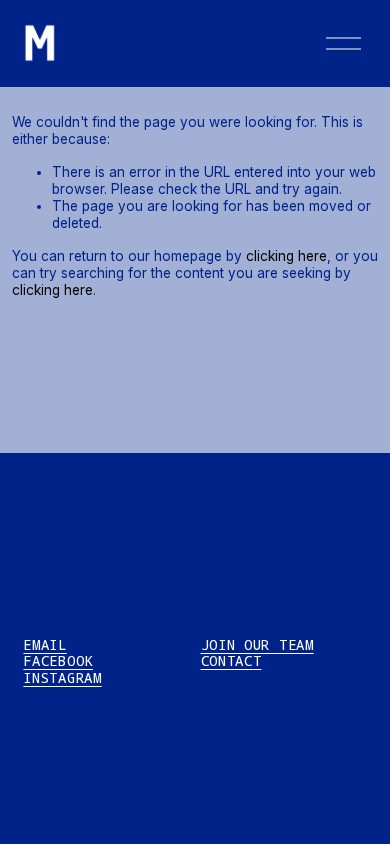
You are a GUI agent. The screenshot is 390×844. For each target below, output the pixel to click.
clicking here (286, 256)
